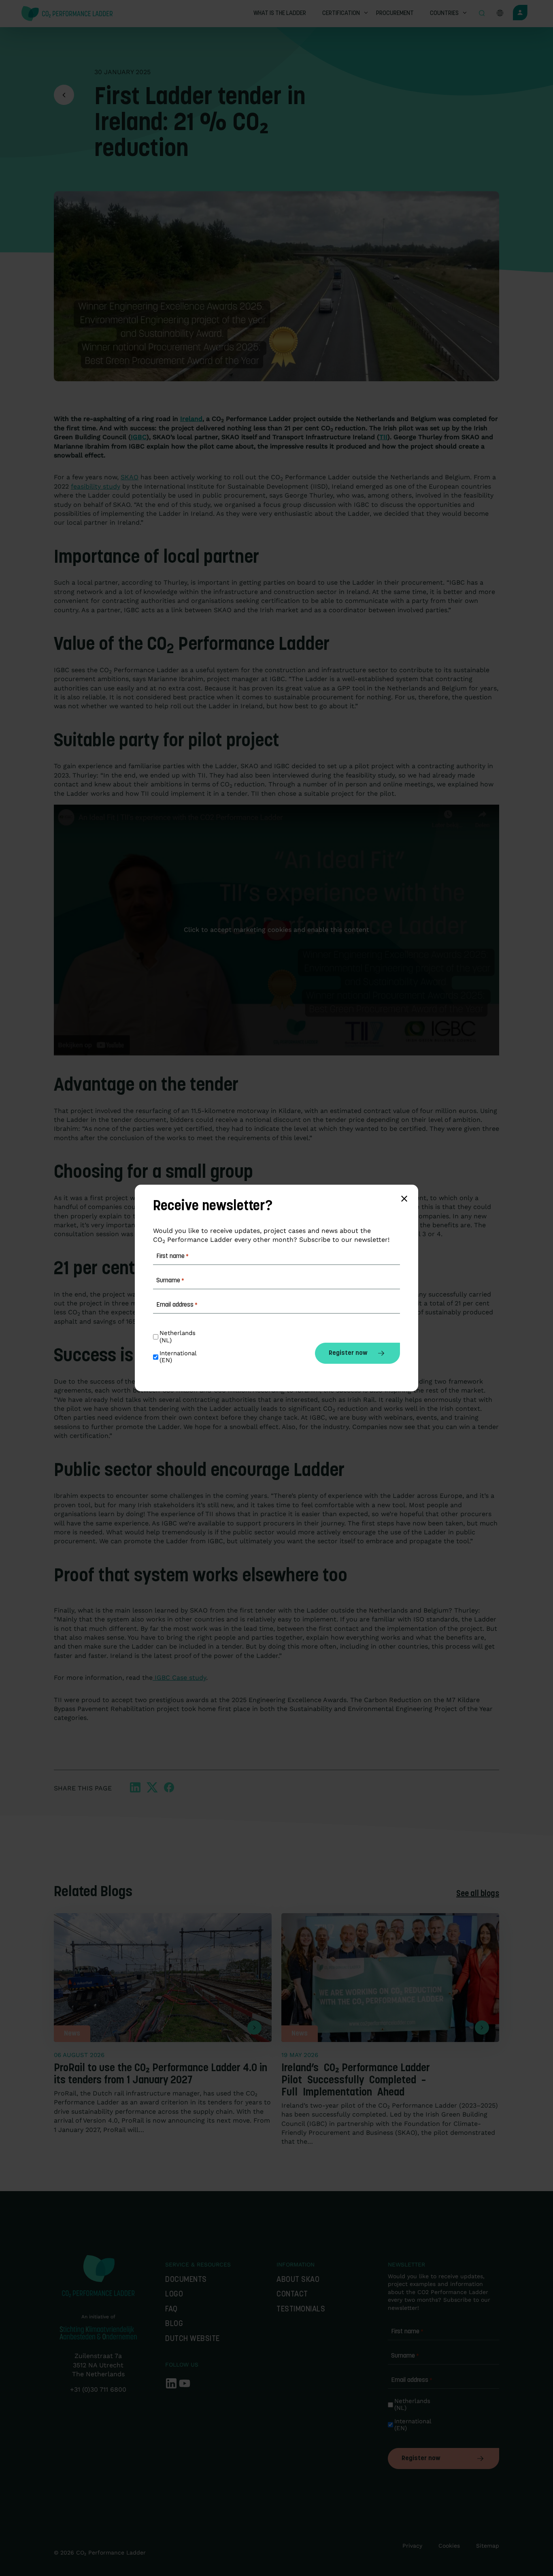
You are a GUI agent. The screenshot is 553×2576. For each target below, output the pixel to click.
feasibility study (96, 486)
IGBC (139, 437)
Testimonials (301, 2310)
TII (383, 437)
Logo (174, 2295)
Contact (292, 2295)
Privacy (412, 2546)
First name (407, 2332)
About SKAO (298, 2280)
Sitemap (488, 2546)
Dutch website (192, 2339)
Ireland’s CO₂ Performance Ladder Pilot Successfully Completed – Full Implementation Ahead (356, 2081)
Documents (186, 2280)
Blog (174, 2324)
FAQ (171, 2310)
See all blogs (478, 1894)
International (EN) (413, 2425)
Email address (412, 2380)
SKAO (130, 477)
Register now (421, 2459)
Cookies (449, 2546)
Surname (405, 2356)
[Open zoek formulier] (482, 14)
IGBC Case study (179, 1678)
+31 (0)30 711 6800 (98, 2389)
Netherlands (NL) (413, 2405)
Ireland (191, 419)
